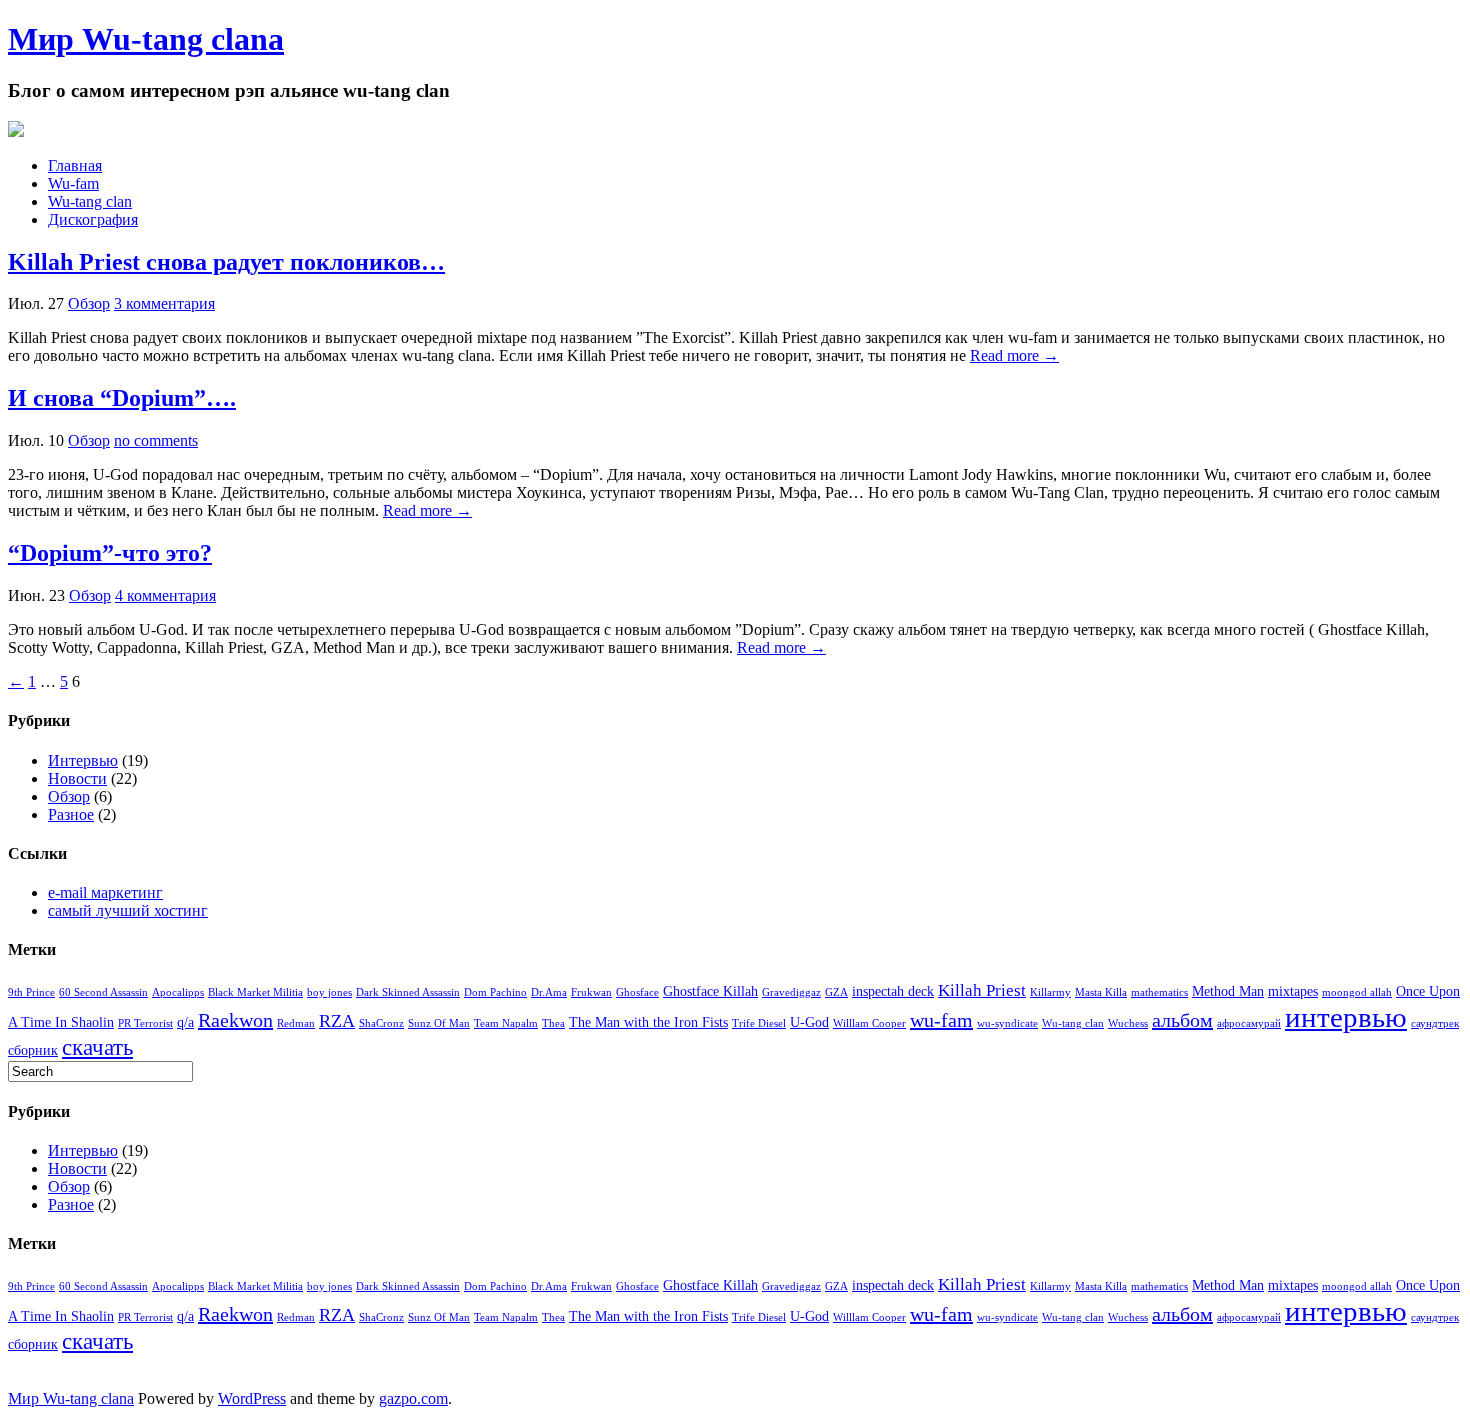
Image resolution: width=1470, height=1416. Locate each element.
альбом (1182, 1020)
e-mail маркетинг (105, 892)
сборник (33, 1050)
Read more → (1014, 355)
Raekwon (235, 1020)
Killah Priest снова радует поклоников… (226, 262)
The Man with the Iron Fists (648, 1022)
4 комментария (165, 595)
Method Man (1228, 991)
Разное (71, 814)
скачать (97, 1047)
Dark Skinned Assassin (408, 992)
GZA (836, 992)
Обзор (89, 303)
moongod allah (1357, 992)
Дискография (93, 219)
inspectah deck (893, 991)
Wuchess (1128, 1023)
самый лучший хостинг (128, 910)
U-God (809, 1022)
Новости (77, 778)
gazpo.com (413, 1398)
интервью (1346, 1017)
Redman (296, 1023)
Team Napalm (506, 1023)
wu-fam (941, 1020)
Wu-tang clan (90, 201)
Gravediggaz (791, 992)
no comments (156, 440)
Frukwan (591, 992)
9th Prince (31, 992)
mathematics (1159, 992)
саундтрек (1435, 1023)
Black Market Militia (255, 992)
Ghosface (637, 992)
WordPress (252, 1398)
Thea (553, 1023)
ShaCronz (381, 1023)
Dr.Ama (549, 992)
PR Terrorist (145, 1023)
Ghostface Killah (710, 991)
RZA (337, 1021)
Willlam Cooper (869, 1023)
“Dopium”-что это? (110, 553)
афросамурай (1249, 1023)
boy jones (329, 992)
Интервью (83, 760)
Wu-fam (73, 183)
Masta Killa (1101, 992)
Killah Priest (982, 990)
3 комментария (164, 303)
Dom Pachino (495, 992)
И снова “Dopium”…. (122, 398)
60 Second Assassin (103, 992)
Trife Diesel (759, 1023)
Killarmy (1050, 992)
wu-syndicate (1007, 1023)
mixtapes (1293, 991)
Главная (75, 165)
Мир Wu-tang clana (146, 39)
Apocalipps (178, 992)
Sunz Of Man (439, 1023)
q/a (185, 1022)
